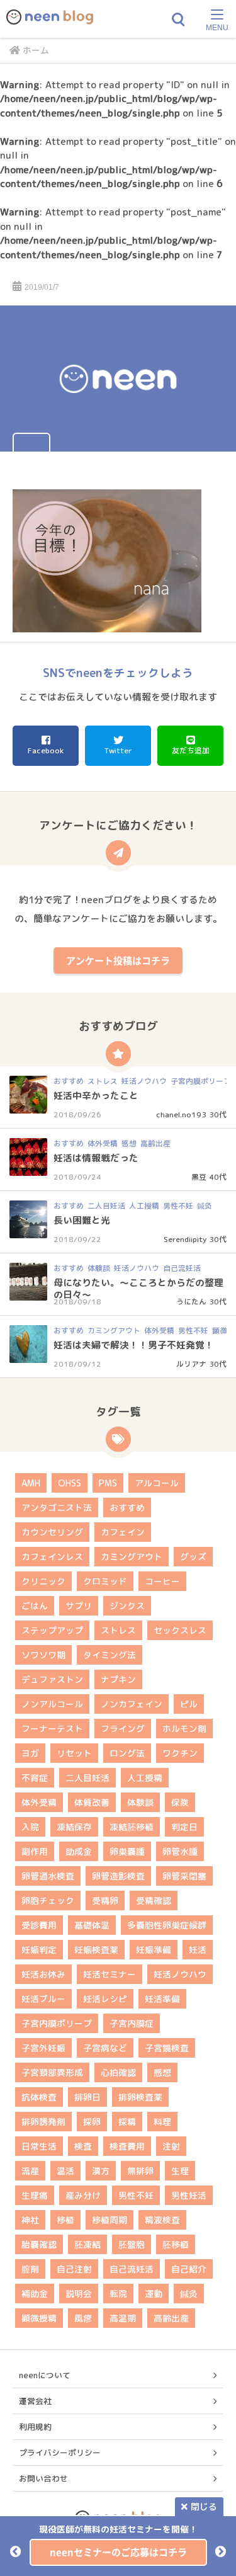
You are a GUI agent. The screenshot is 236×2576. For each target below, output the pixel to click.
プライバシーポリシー (60, 2453)
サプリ (79, 1606)
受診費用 (39, 1925)
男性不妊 (178, 1206)
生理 (180, 2171)
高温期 (123, 2318)
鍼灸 (205, 1206)
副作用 (35, 1851)
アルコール (157, 1483)
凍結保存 (74, 1827)
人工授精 (144, 1206)
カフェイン (123, 1532)
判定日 (184, 1827)
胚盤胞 (132, 2244)
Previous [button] (15, 2551)
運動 (154, 2294)
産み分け (83, 2195)
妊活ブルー (43, 1999)
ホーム (36, 50)
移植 (65, 2220)
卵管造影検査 (118, 1876)
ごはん (35, 1606)
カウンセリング (52, 1532)
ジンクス (127, 1606)
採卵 (92, 2122)
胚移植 (176, 2244)
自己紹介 (189, 2269)
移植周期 (110, 2220)
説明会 (79, 2294)
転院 (118, 2294)
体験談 (99, 1268)
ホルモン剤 (184, 1729)
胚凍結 (87, 2244)
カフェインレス (52, 1557)
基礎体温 (92, 1925)
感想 (129, 1143)
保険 (180, 1802)
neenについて (45, 2375)
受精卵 (105, 1901)
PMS (108, 1483)
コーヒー (162, 1581)
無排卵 (140, 2171)
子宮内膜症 (132, 2023)
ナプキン (118, 1679)
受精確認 (154, 1901)
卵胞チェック (48, 1901)
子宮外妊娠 (43, 2048)
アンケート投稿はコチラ (118, 960)
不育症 (35, 1778)
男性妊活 (189, 2195)
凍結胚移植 (132, 1827)
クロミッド (105, 1581)
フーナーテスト (52, 1729)
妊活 (198, 1950)
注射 (171, 2146)
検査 (83, 2146)
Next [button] (221, 2551)
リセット (74, 1753)
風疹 (83, 2318)
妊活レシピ (105, 1999)
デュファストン (52, 1679)
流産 (30, 2171)
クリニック (43, 1581)
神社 (30, 2220)
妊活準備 (162, 1999)
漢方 (101, 2171)
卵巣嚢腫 (127, 1851)
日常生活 (39, 2146)
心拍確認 (118, 2072)
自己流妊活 (182, 1268)
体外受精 (103, 1143)
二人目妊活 (106, 1206)
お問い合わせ (43, 2478)
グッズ (193, 1557)
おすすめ (69, 1081)
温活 (65, 2171)
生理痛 (35, 2195)
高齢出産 (155, 1143)
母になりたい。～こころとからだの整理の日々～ (138, 1289)
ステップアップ (52, 1630)
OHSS (70, 1483)
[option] (118, 2544)
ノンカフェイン (132, 1704)
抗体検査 (39, 2097)
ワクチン (180, 1753)
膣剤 (30, 2269)
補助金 (35, 2294)
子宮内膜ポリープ (201, 1081)
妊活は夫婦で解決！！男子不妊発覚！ (134, 1345)
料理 (162, 2122)
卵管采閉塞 (184, 1876)
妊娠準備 (154, 1950)
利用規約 (35, 2427)
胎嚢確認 (39, 2244)
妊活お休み (43, 1974)
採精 (127, 2122)
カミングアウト (114, 1331)
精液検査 (162, 2220)
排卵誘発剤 (43, 2122)
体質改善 (92, 1802)
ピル (189, 1704)
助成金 (79, 1851)
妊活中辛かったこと (96, 1096)
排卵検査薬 (140, 2097)
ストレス (103, 1081)
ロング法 (127, 1753)
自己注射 (74, 2269)
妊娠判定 (39, 1950)
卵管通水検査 (48, 1876)
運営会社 (35, 2401)
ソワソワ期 (43, 1655)
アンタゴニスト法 (57, 1507)
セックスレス (180, 1630)
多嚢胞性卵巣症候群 (167, 1925)
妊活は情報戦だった (96, 1158)
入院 (30, 1827)
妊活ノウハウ (144, 1081)
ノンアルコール (52, 1704)
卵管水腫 (180, 1851)
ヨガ (30, 1753)
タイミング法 (110, 1655)
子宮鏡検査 (167, 2048)
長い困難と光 (82, 1220)
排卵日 (87, 2097)
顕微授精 (39, 2318)
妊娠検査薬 (96, 1950)
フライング (123, 1729)
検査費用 (127, 2146)
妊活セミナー (110, 1974)
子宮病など (105, 2048)
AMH (31, 1483)
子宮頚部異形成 (52, 2072)
